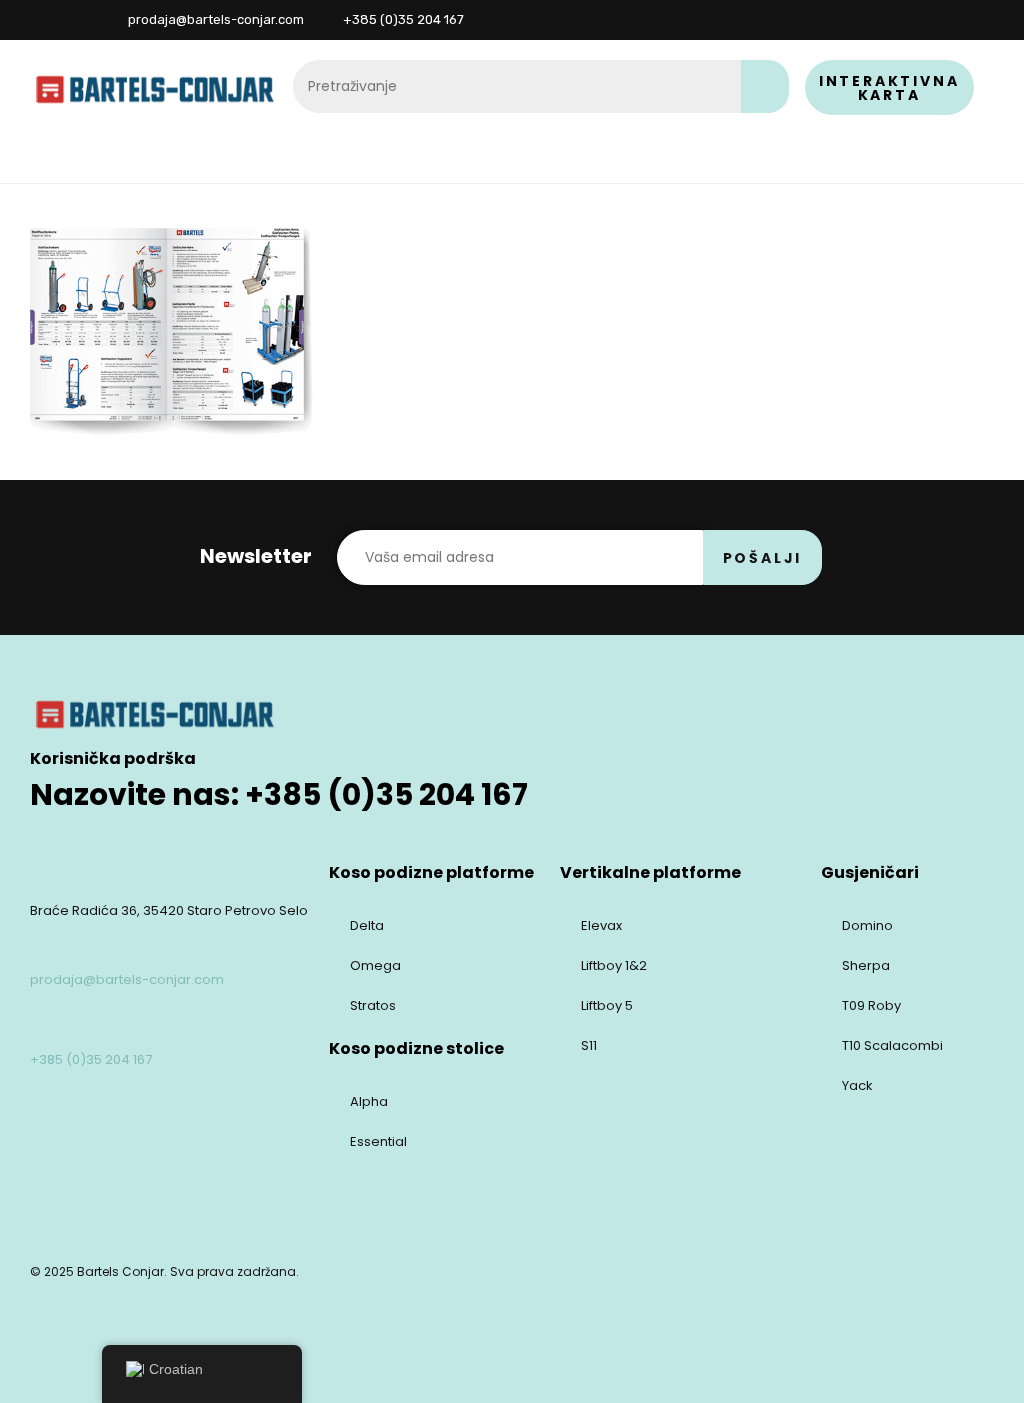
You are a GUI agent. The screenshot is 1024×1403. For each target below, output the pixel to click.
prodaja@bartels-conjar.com (127, 979)
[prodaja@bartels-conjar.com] (42, 943)
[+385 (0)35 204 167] (42, 1023)
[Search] (765, 86)
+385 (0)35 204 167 (91, 1059)
